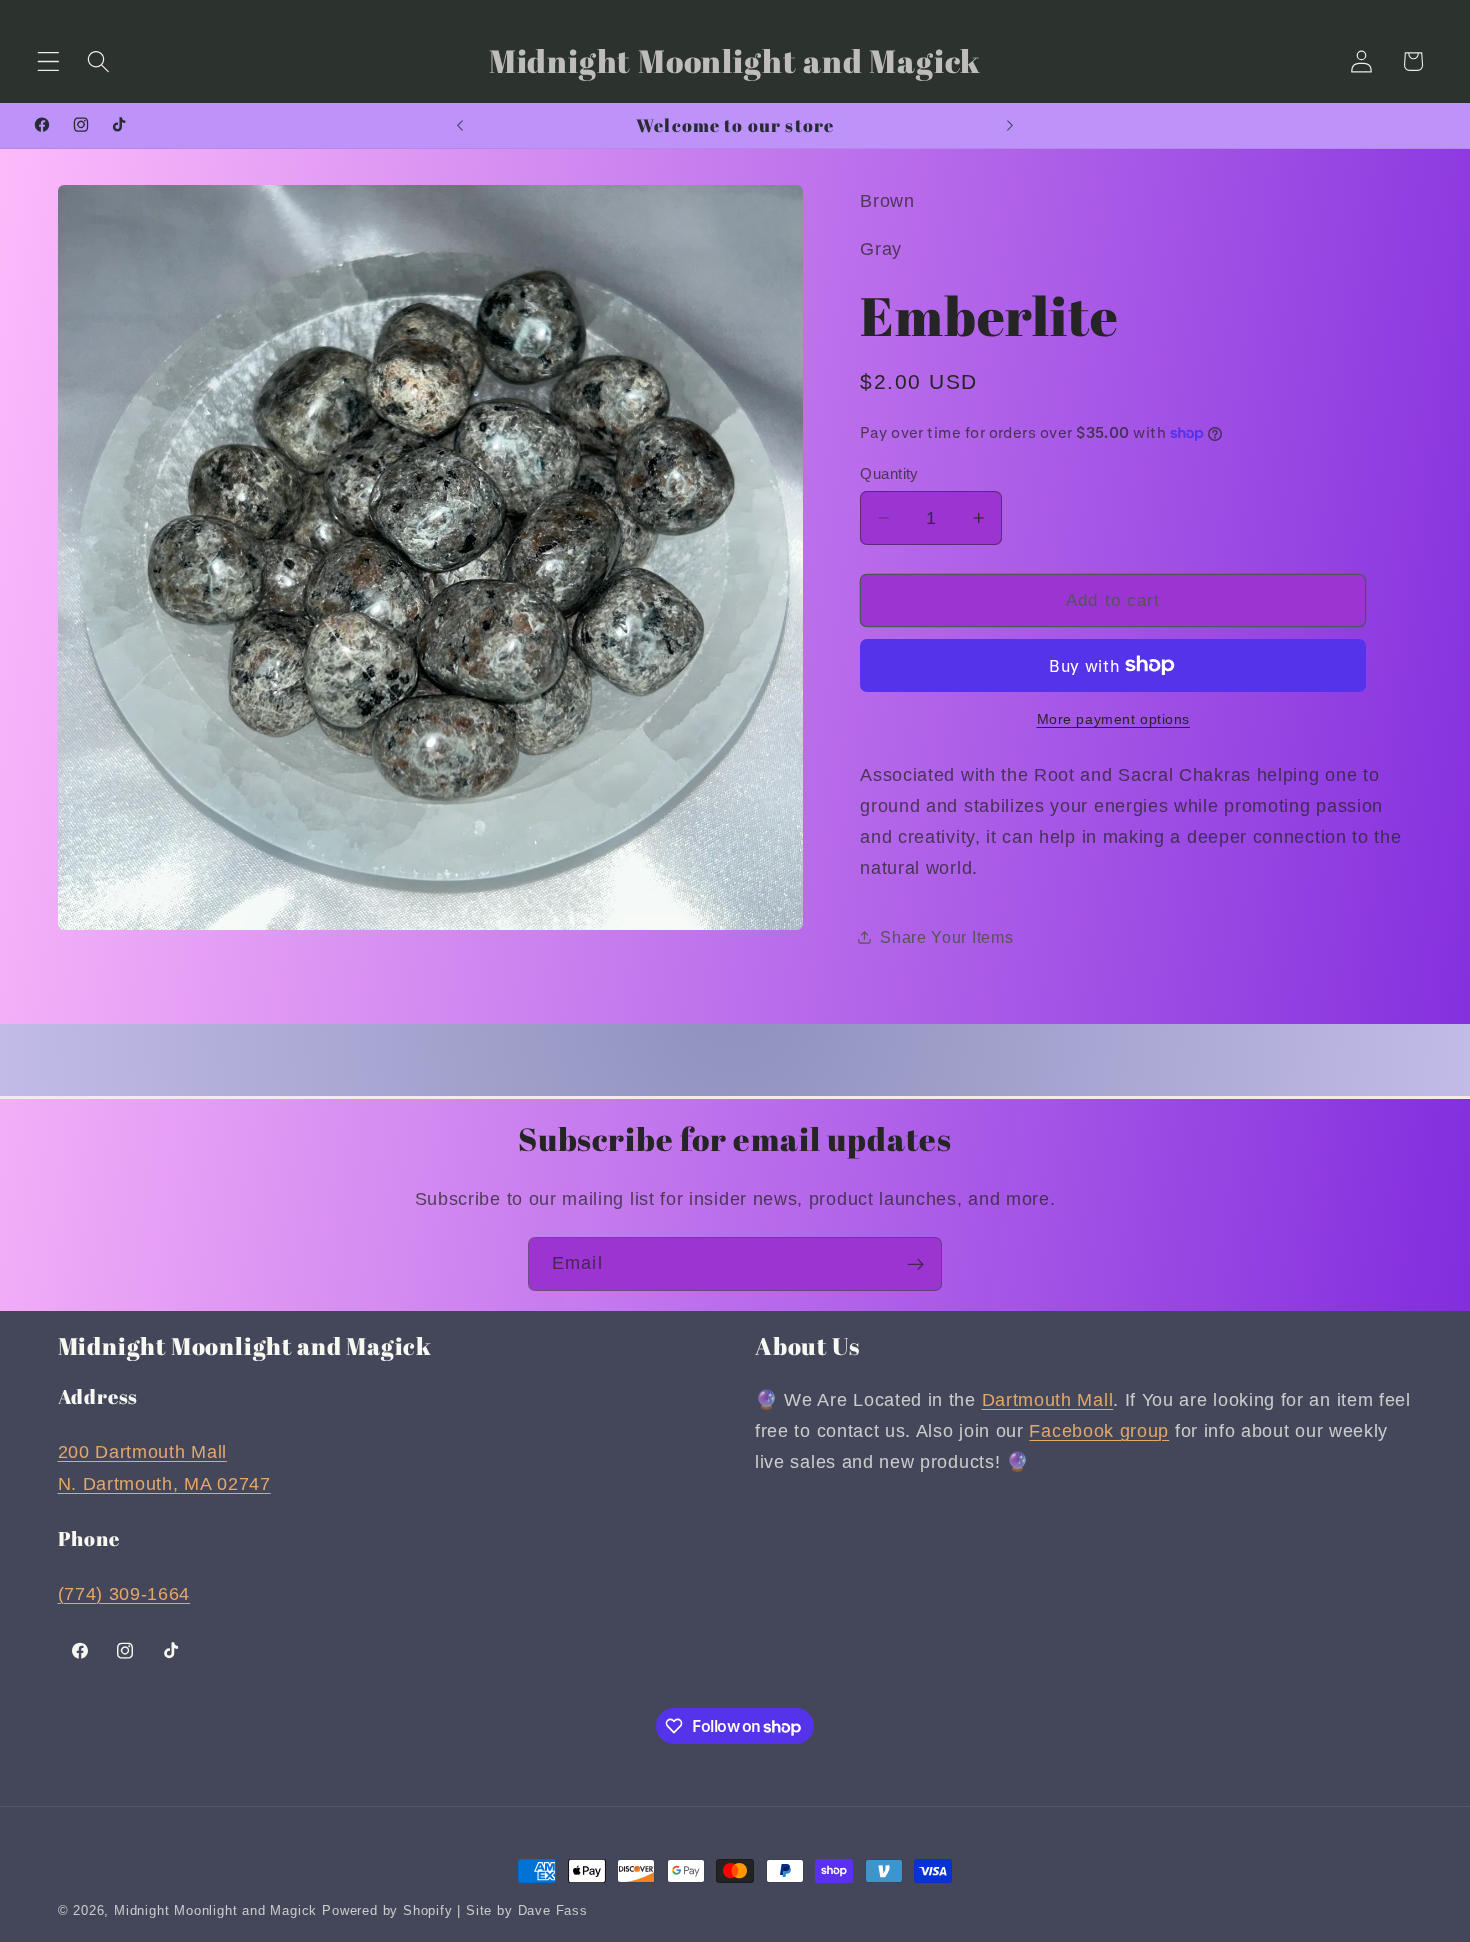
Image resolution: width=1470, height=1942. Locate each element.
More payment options (1114, 719)
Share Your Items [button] (946, 937)
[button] (48, 61)
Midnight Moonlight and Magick (215, 1911)
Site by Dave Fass (527, 1911)
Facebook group (1099, 1431)
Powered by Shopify (387, 1911)
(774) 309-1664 (124, 1593)
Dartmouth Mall (1048, 1399)
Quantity (889, 473)
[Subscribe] (915, 1264)
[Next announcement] (1010, 125)
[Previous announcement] (460, 125)
